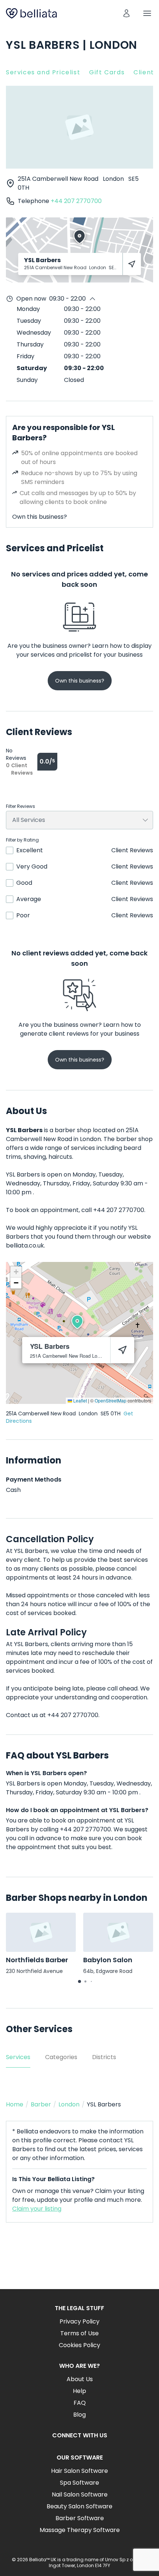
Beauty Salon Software (79, 2506)
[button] (77, 1322)
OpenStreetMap (111, 1400)
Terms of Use (79, 2333)
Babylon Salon (108, 1960)
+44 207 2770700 (76, 201)
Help (79, 2391)
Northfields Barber (37, 1960)
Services (18, 2057)
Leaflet (79, 1400)
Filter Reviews (21, 806)
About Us (80, 2379)
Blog (79, 2415)
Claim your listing (37, 2209)
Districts (104, 2057)
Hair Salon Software (79, 2471)
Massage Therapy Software (80, 2530)
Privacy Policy (79, 2321)
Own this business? (40, 517)
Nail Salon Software (80, 2494)
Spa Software (79, 2483)
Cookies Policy (79, 2345)
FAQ (80, 2403)
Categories (61, 2057)
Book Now (79, 2262)
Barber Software (80, 2518)
